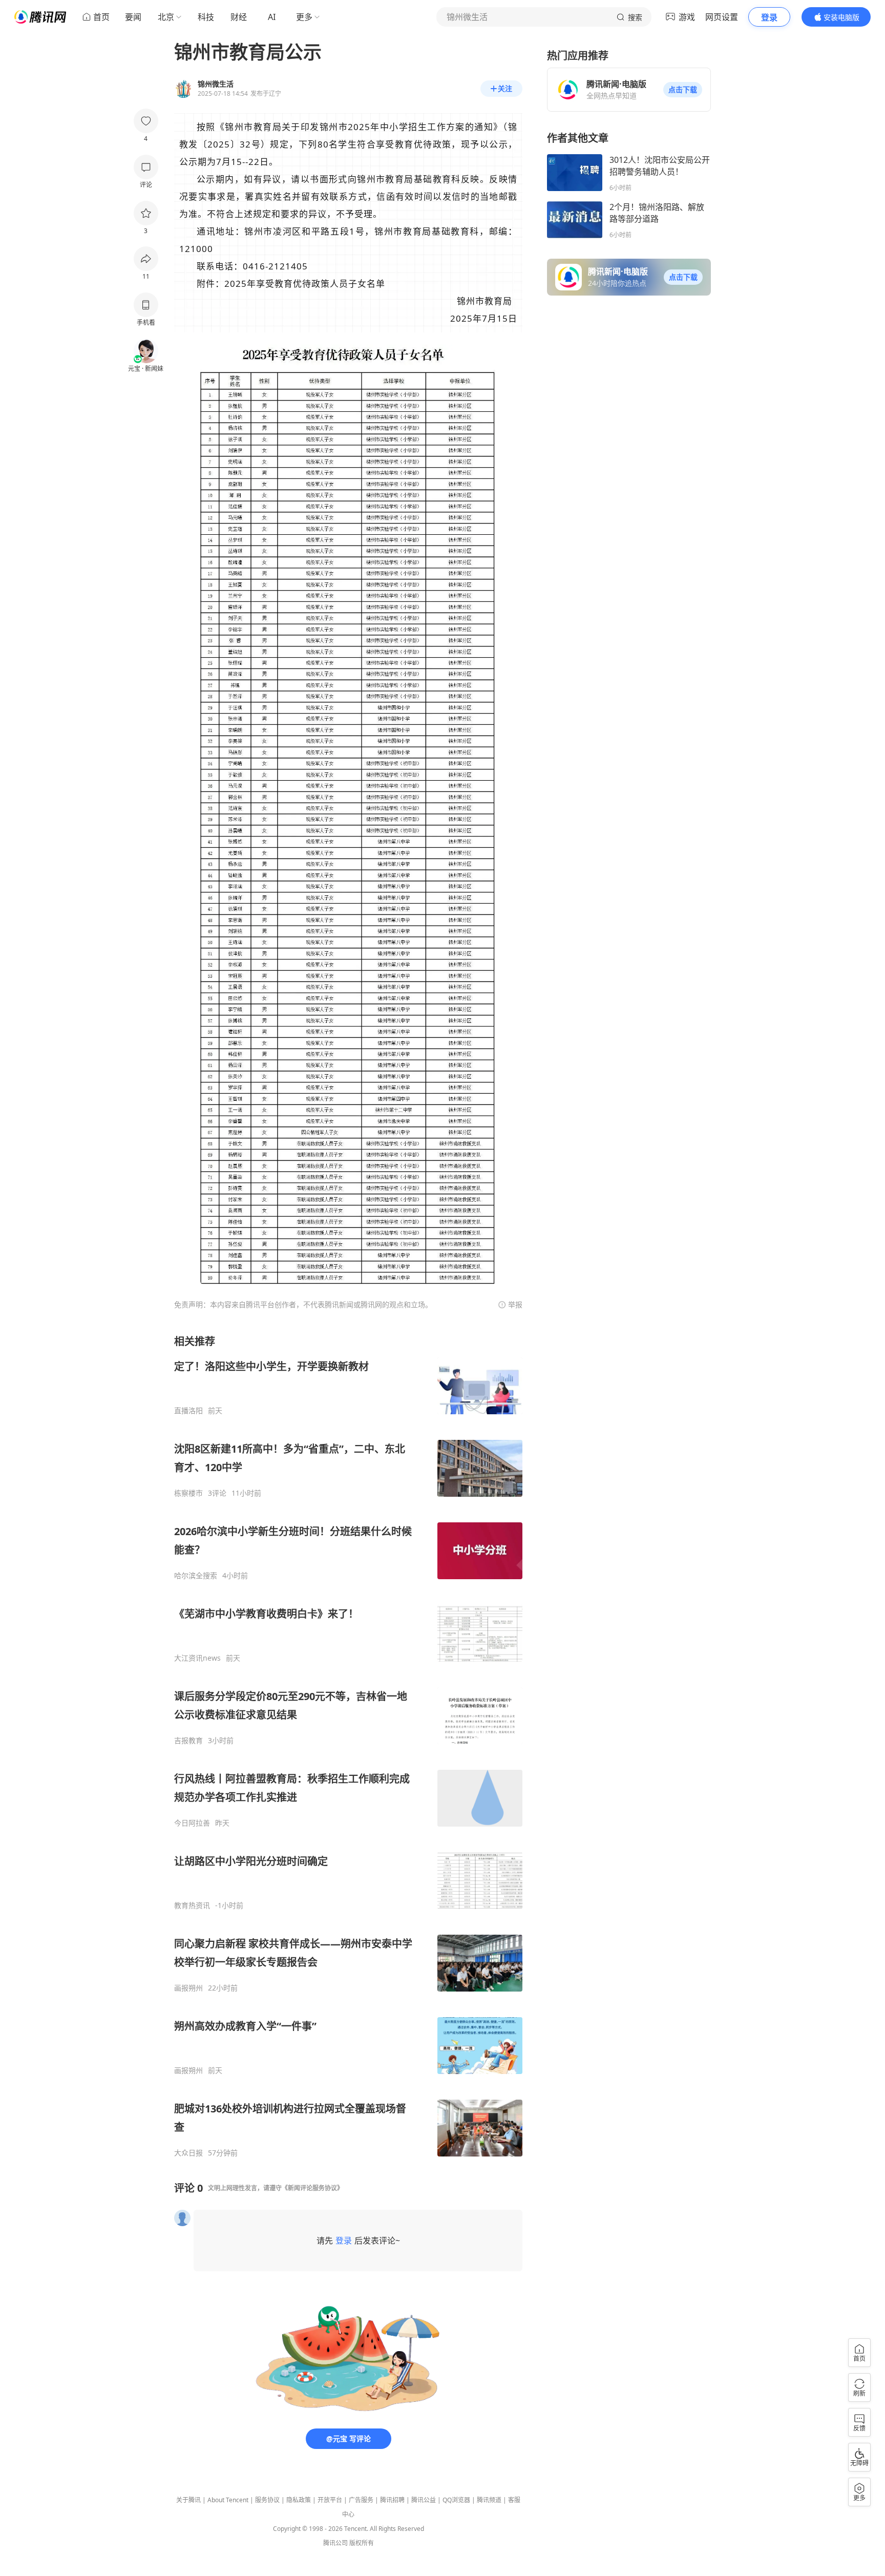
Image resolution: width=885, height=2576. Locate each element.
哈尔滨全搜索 (196, 1576)
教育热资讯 (192, 1905)
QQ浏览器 (456, 2500)
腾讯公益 (424, 2500)
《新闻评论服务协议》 (312, 2188)
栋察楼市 (188, 1493)
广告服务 (361, 2500)
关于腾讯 (188, 2500)
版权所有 (362, 2543)
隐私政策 (299, 2500)
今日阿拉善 (192, 1823)
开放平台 (330, 2500)
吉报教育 (188, 1741)
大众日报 (188, 2153)
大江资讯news (197, 1658)
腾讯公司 (335, 2543)
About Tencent (228, 2500)
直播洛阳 (188, 1411)
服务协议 (267, 2500)
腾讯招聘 (392, 2500)
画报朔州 (188, 1988)
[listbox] (348, 1746)
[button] (683, 90)
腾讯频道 (489, 2500)
